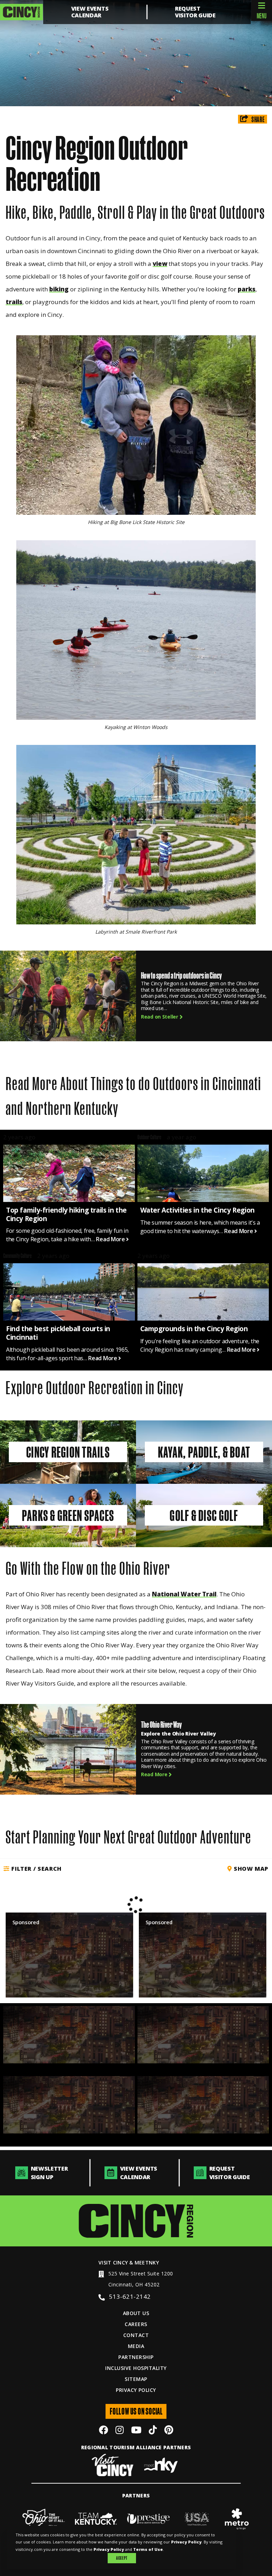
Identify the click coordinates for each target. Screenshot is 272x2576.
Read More (111, 1239)
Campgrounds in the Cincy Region (194, 1329)
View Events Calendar (90, 12)
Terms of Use (148, 2549)
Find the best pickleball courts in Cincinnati (58, 1333)
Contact (136, 2335)
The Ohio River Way (161, 1725)
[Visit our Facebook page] (103, 2431)
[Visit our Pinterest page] (169, 2431)
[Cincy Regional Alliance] (136, 2221)
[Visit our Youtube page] (136, 2431)
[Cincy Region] (21, 12)
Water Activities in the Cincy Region (197, 1210)
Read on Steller (160, 1017)
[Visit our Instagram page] (120, 2431)
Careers (136, 2324)
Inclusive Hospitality (136, 2368)
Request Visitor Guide (195, 12)
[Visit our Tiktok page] (153, 2431)
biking (59, 289)
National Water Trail (184, 1594)
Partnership (136, 2357)
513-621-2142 (130, 2296)
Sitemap (136, 2379)
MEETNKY (147, 2262)
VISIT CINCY (113, 2262)
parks (246, 289)
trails (14, 302)
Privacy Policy (136, 2390)
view (160, 264)
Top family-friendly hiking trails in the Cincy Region (66, 1214)
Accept (122, 2558)
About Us (136, 2313)
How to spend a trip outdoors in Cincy (181, 976)
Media (136, 2346)
